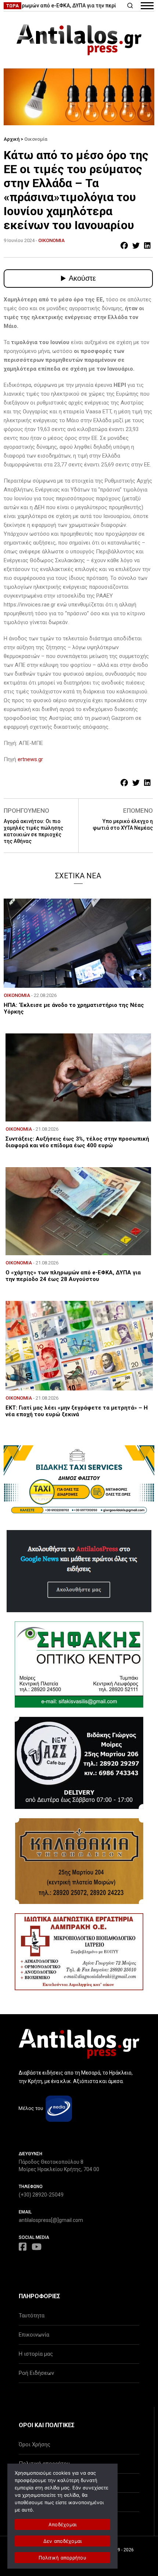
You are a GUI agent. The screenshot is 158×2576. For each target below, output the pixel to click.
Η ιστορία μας (36, 2354)
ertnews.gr (30, 759)
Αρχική (12, 139)
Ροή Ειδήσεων (36, 2373)
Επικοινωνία (34, 2335)
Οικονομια (51, 240)
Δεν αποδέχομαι (63, 2541)
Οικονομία (36, 139)
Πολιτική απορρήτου (62, 2558)
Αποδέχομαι (63, 2524)
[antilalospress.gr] (79, 40)
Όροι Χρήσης (35, 2444)
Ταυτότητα (32, 2316)
